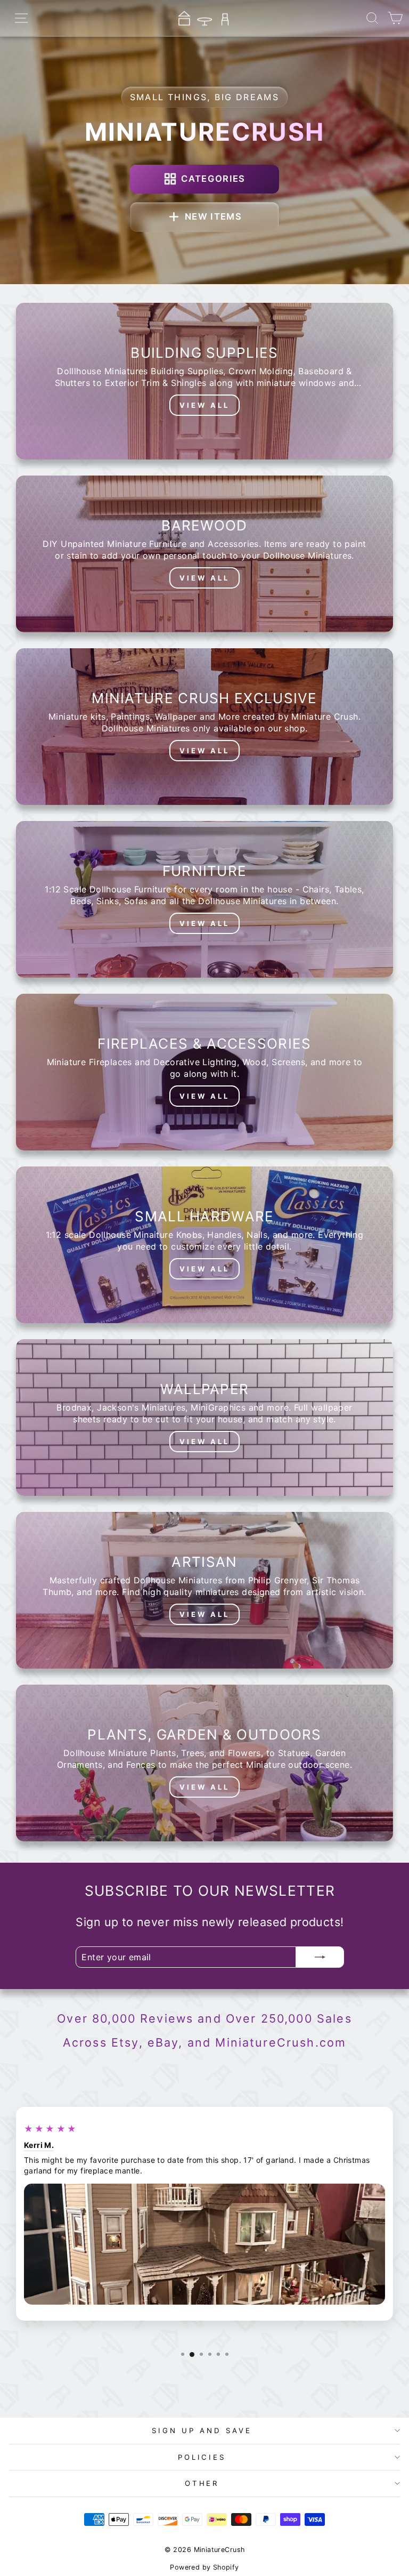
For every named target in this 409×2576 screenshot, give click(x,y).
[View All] (204, 381)
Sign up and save (202, 2430)
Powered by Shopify (204, 2567)
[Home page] (204, 18)
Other (202, 2483)
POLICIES (202, 2457)
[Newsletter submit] (320, 1957)
